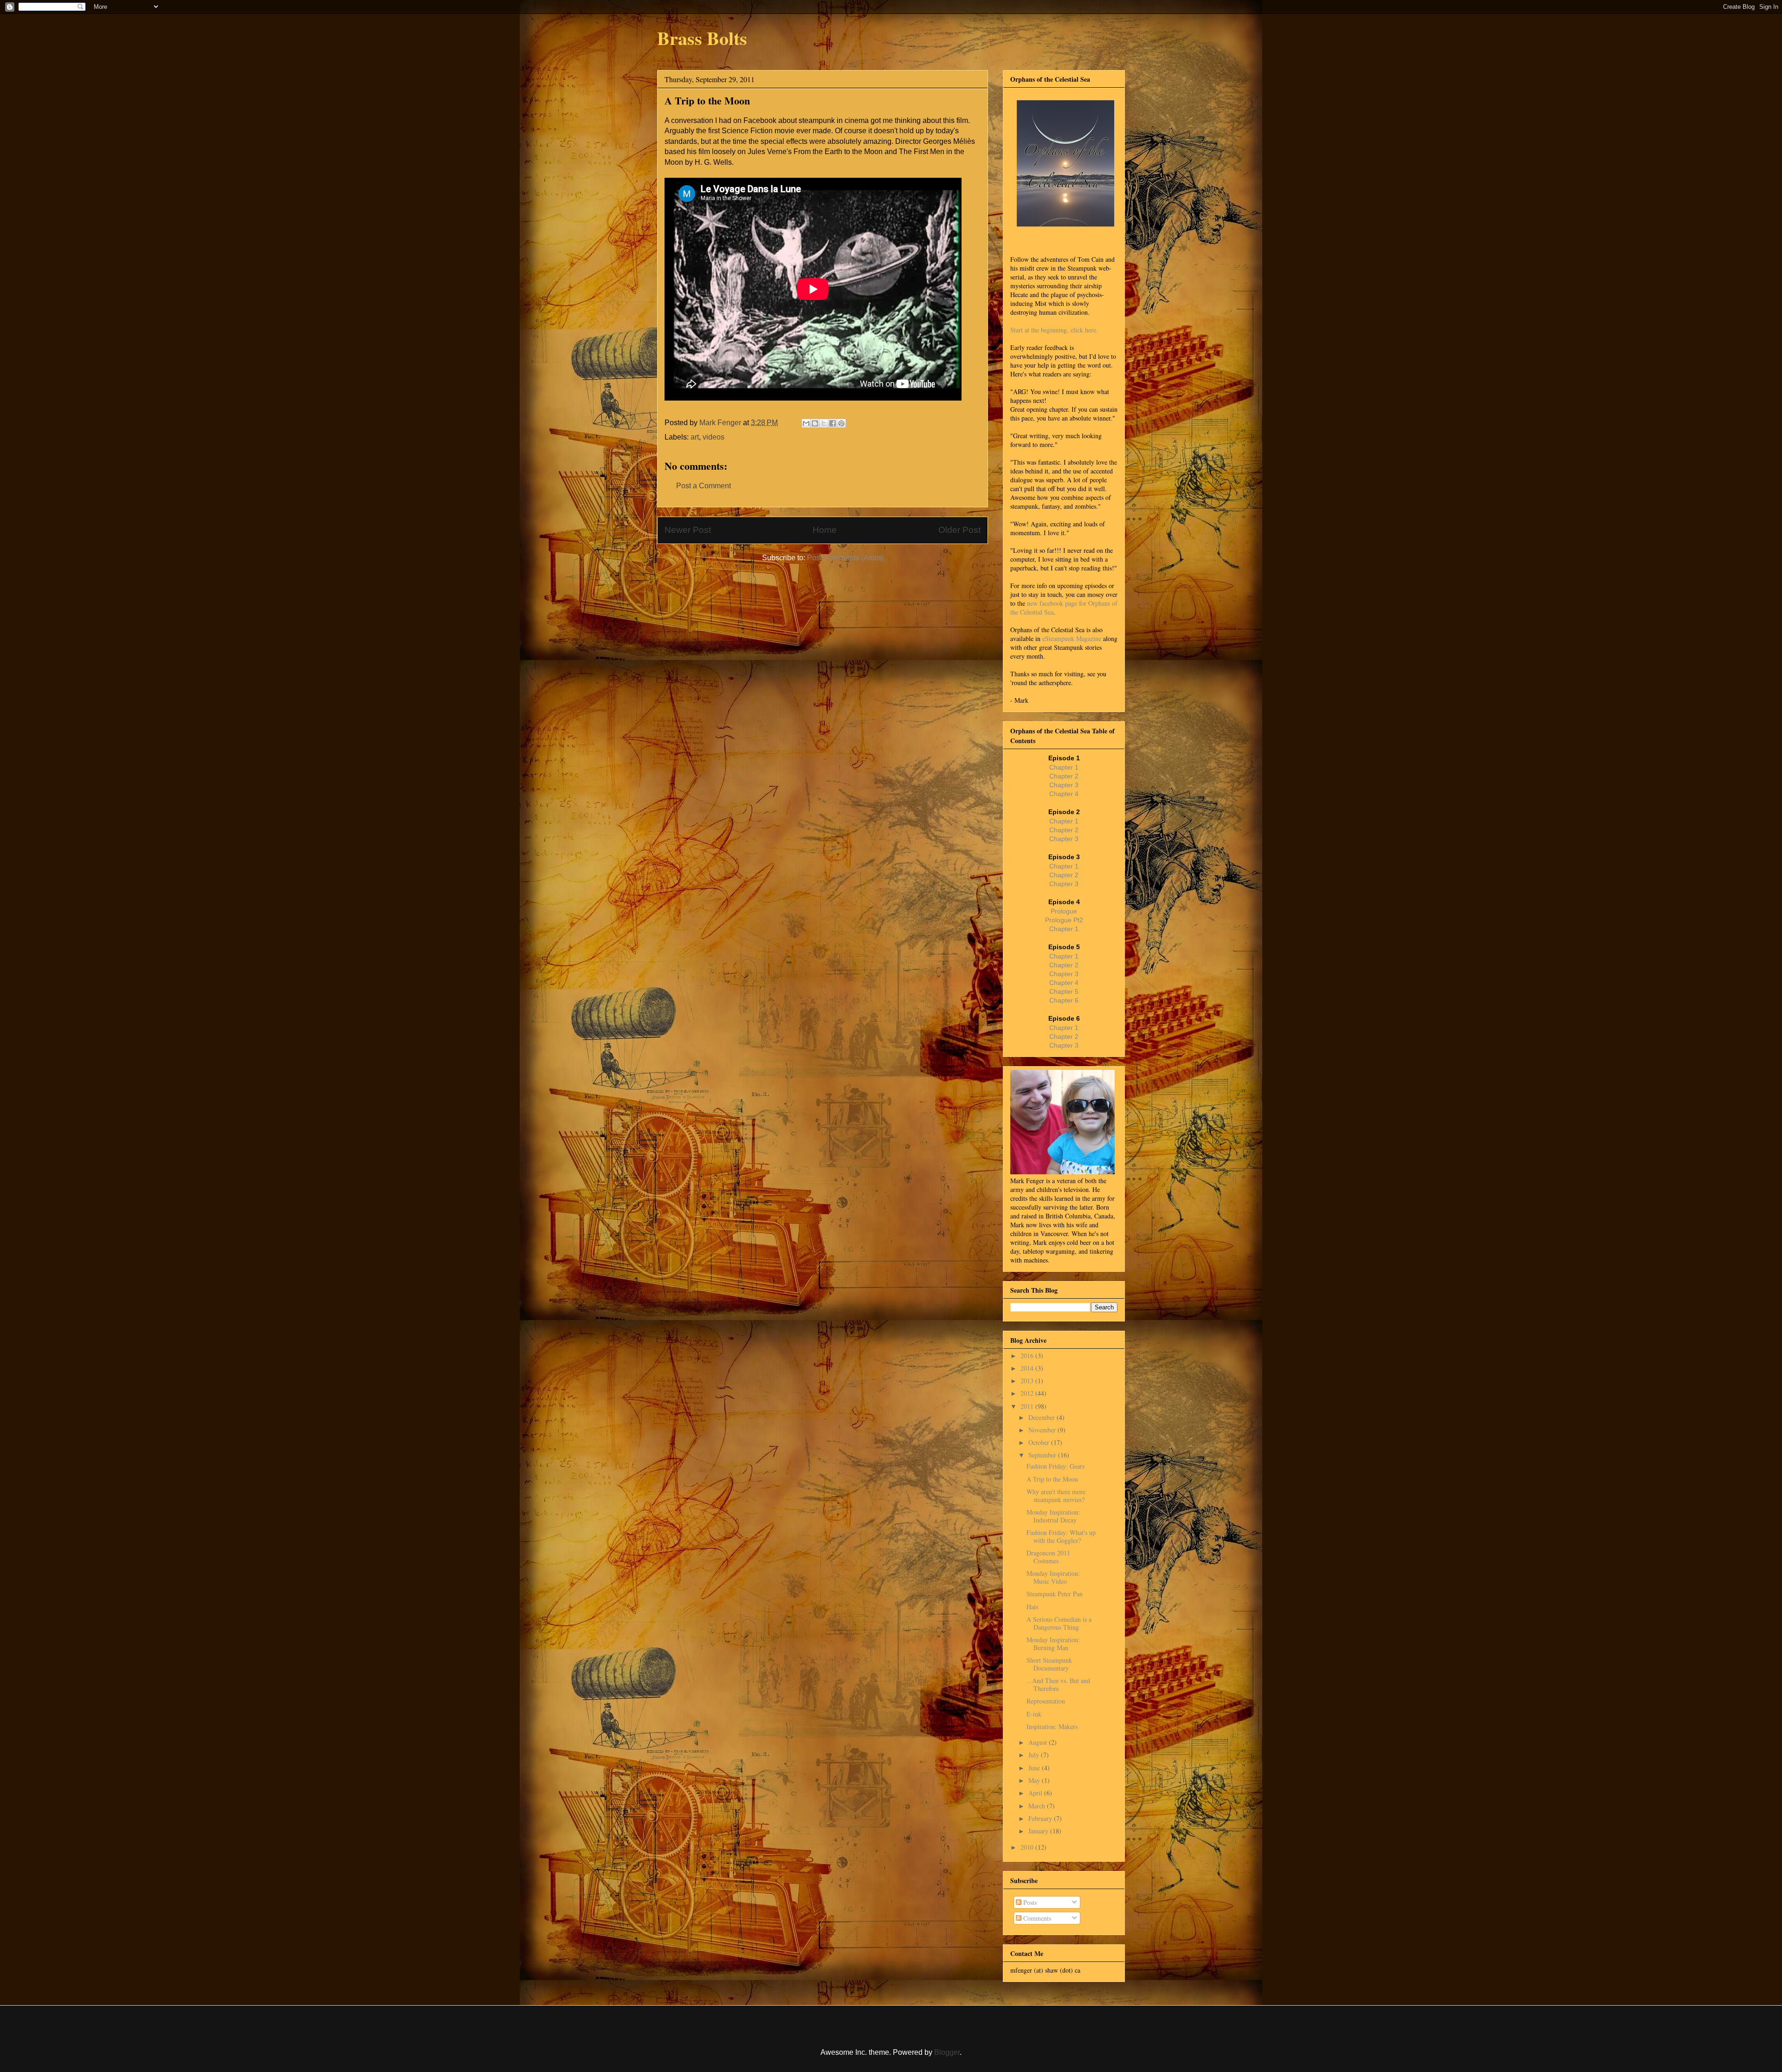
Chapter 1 (1064, 767)
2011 (1028, 1406)
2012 (1028, 1393)
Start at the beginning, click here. (1054, 330)
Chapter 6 (1064, 1000)
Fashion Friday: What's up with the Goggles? (1061, 1536)
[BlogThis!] (815, 423)
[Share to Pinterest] (841, 423)
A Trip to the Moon (1052, 1479)
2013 (1028, 1381)
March (1038, 1806)
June (1035, 1768)
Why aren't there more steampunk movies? (1056, 1496)
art (695, 437)
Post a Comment (704, 486)
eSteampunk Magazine (1072, 638)
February (1041, 1818)
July (1035, 1755)
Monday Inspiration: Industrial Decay (1053, 1516)
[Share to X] (824, 423)
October (1040, 1442)
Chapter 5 (1064, 991)
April (1036, 1793)
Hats (1032, 1607)
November (1043, 1430)
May (1035, 1780)
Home (825, 530)
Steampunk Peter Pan (1055, 1594)
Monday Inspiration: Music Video (1053, 1577)
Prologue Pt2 (1064, 920)
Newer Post (688, 530)
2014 (1028, 1368)
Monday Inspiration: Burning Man (1053, 1644)
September (1043, 1455)
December (1043, 1417)
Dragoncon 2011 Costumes (1048, 1557)
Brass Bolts (702, 38)
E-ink (1034, 1714)
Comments (1036, 1918)
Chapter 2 (1064, 776)
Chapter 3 (1064, 785)
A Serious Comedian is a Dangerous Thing (1059, 1623)
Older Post (959, 530)
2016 (1028, 1356)
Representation (1046, 1701)
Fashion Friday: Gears (1056, 1466)
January (1039, 1831)
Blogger (947, 2052)
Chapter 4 (1064, 794)
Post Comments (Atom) (845, 558)
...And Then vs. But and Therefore (1058, 1684)
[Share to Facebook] (833, 423)
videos (713, 437)
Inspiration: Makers (1052, 1726)
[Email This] (806, 423)
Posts (1029, 1902)
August (1039, 1742)
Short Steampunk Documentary (1049, 1664)
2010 (1028, 1847)
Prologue (1064, 911)
